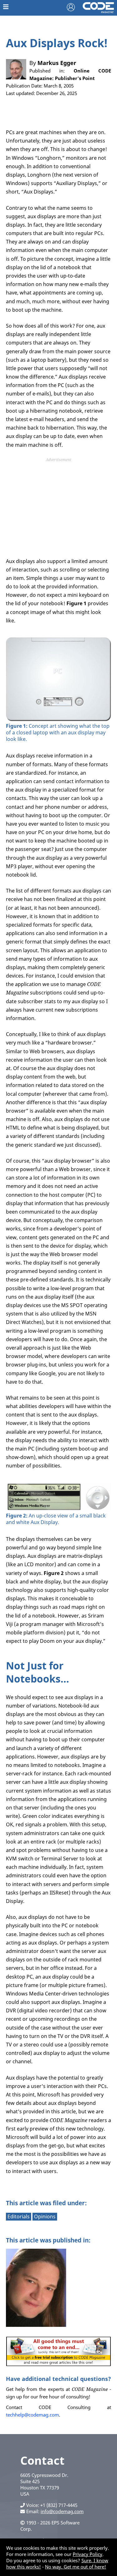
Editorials (19, 2216)
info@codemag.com (62, 2511)
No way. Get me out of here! (76, 2567)
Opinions (45, 2216)
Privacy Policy (88, 2554)
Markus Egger (57, 63)
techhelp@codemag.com (32, 2415)
